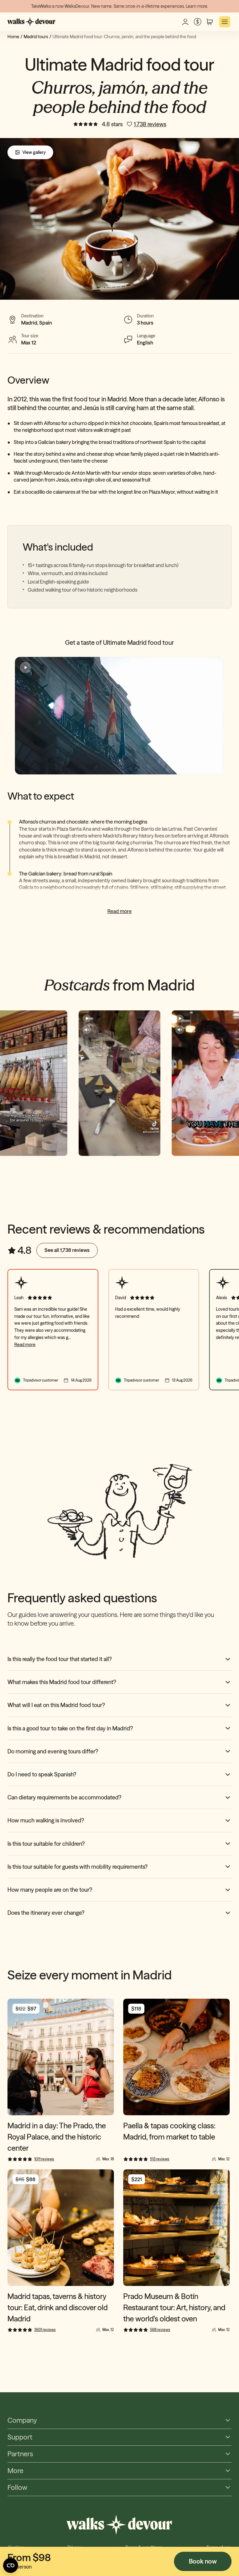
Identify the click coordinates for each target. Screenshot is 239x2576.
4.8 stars (112, 124)
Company (22, 2420)
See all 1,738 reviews (67, 1250)
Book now (203, 2561)
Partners (20, 2454)
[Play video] (119, 716)
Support (20, 2437)
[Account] (185, 22)
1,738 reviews (150, 124)
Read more (119, 911)
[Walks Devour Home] (32, 22)
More (15, 2471)
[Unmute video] (87, 1030)
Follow (17, 2488)
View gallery (34, 152)
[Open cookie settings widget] (11, 2565)
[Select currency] (197, 22)
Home (13, 37)
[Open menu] (225, 22)
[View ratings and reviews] (86, 124)
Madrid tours (36, 37)
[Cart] (210, 22)
